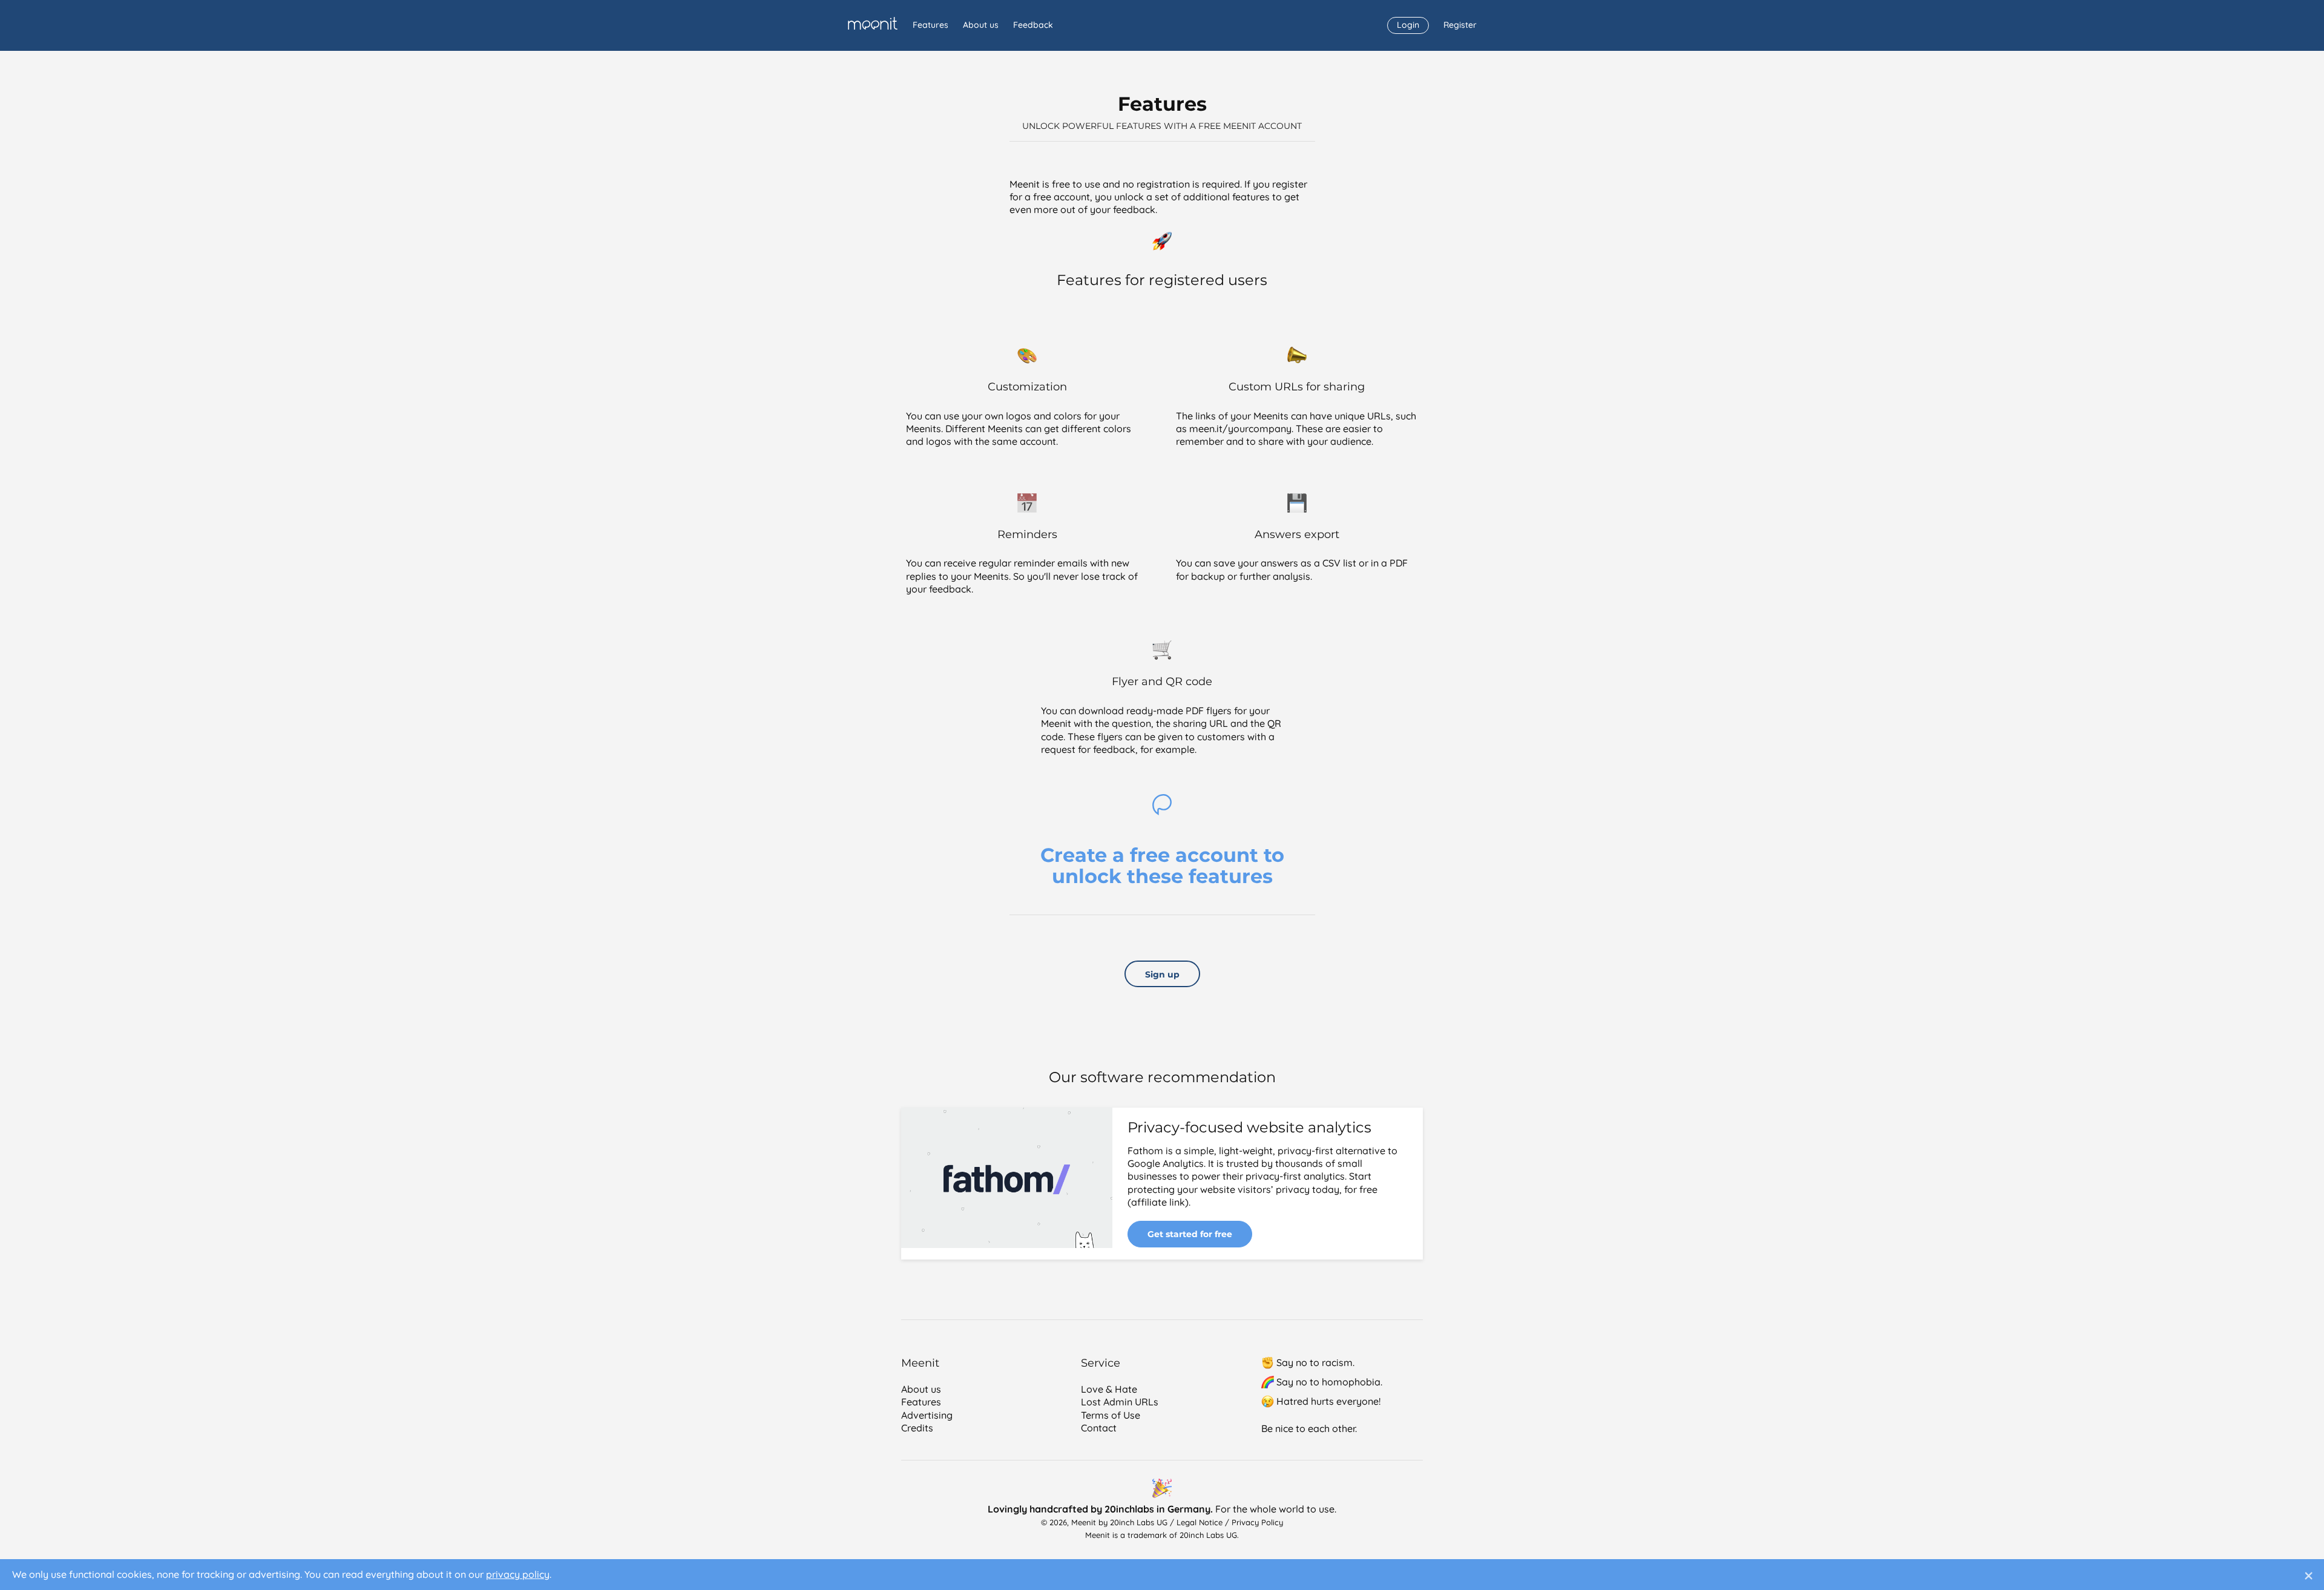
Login (1408, 25)
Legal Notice (1200, 1522)
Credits (917, 1428)
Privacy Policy (1257, 1522)
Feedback (1033, 25)
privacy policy (518, 1574)
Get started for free (1190, 1234)
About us (981, 25)
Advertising (927, 1415)
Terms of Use (1111, 1415)
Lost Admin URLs (1120, 1402)
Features (931, 25)
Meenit (872, 23)
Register (1460, 25)
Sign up (1162, 974)
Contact (1099, 1428)
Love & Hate (1109, 1389)
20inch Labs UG (1139, 1522)
